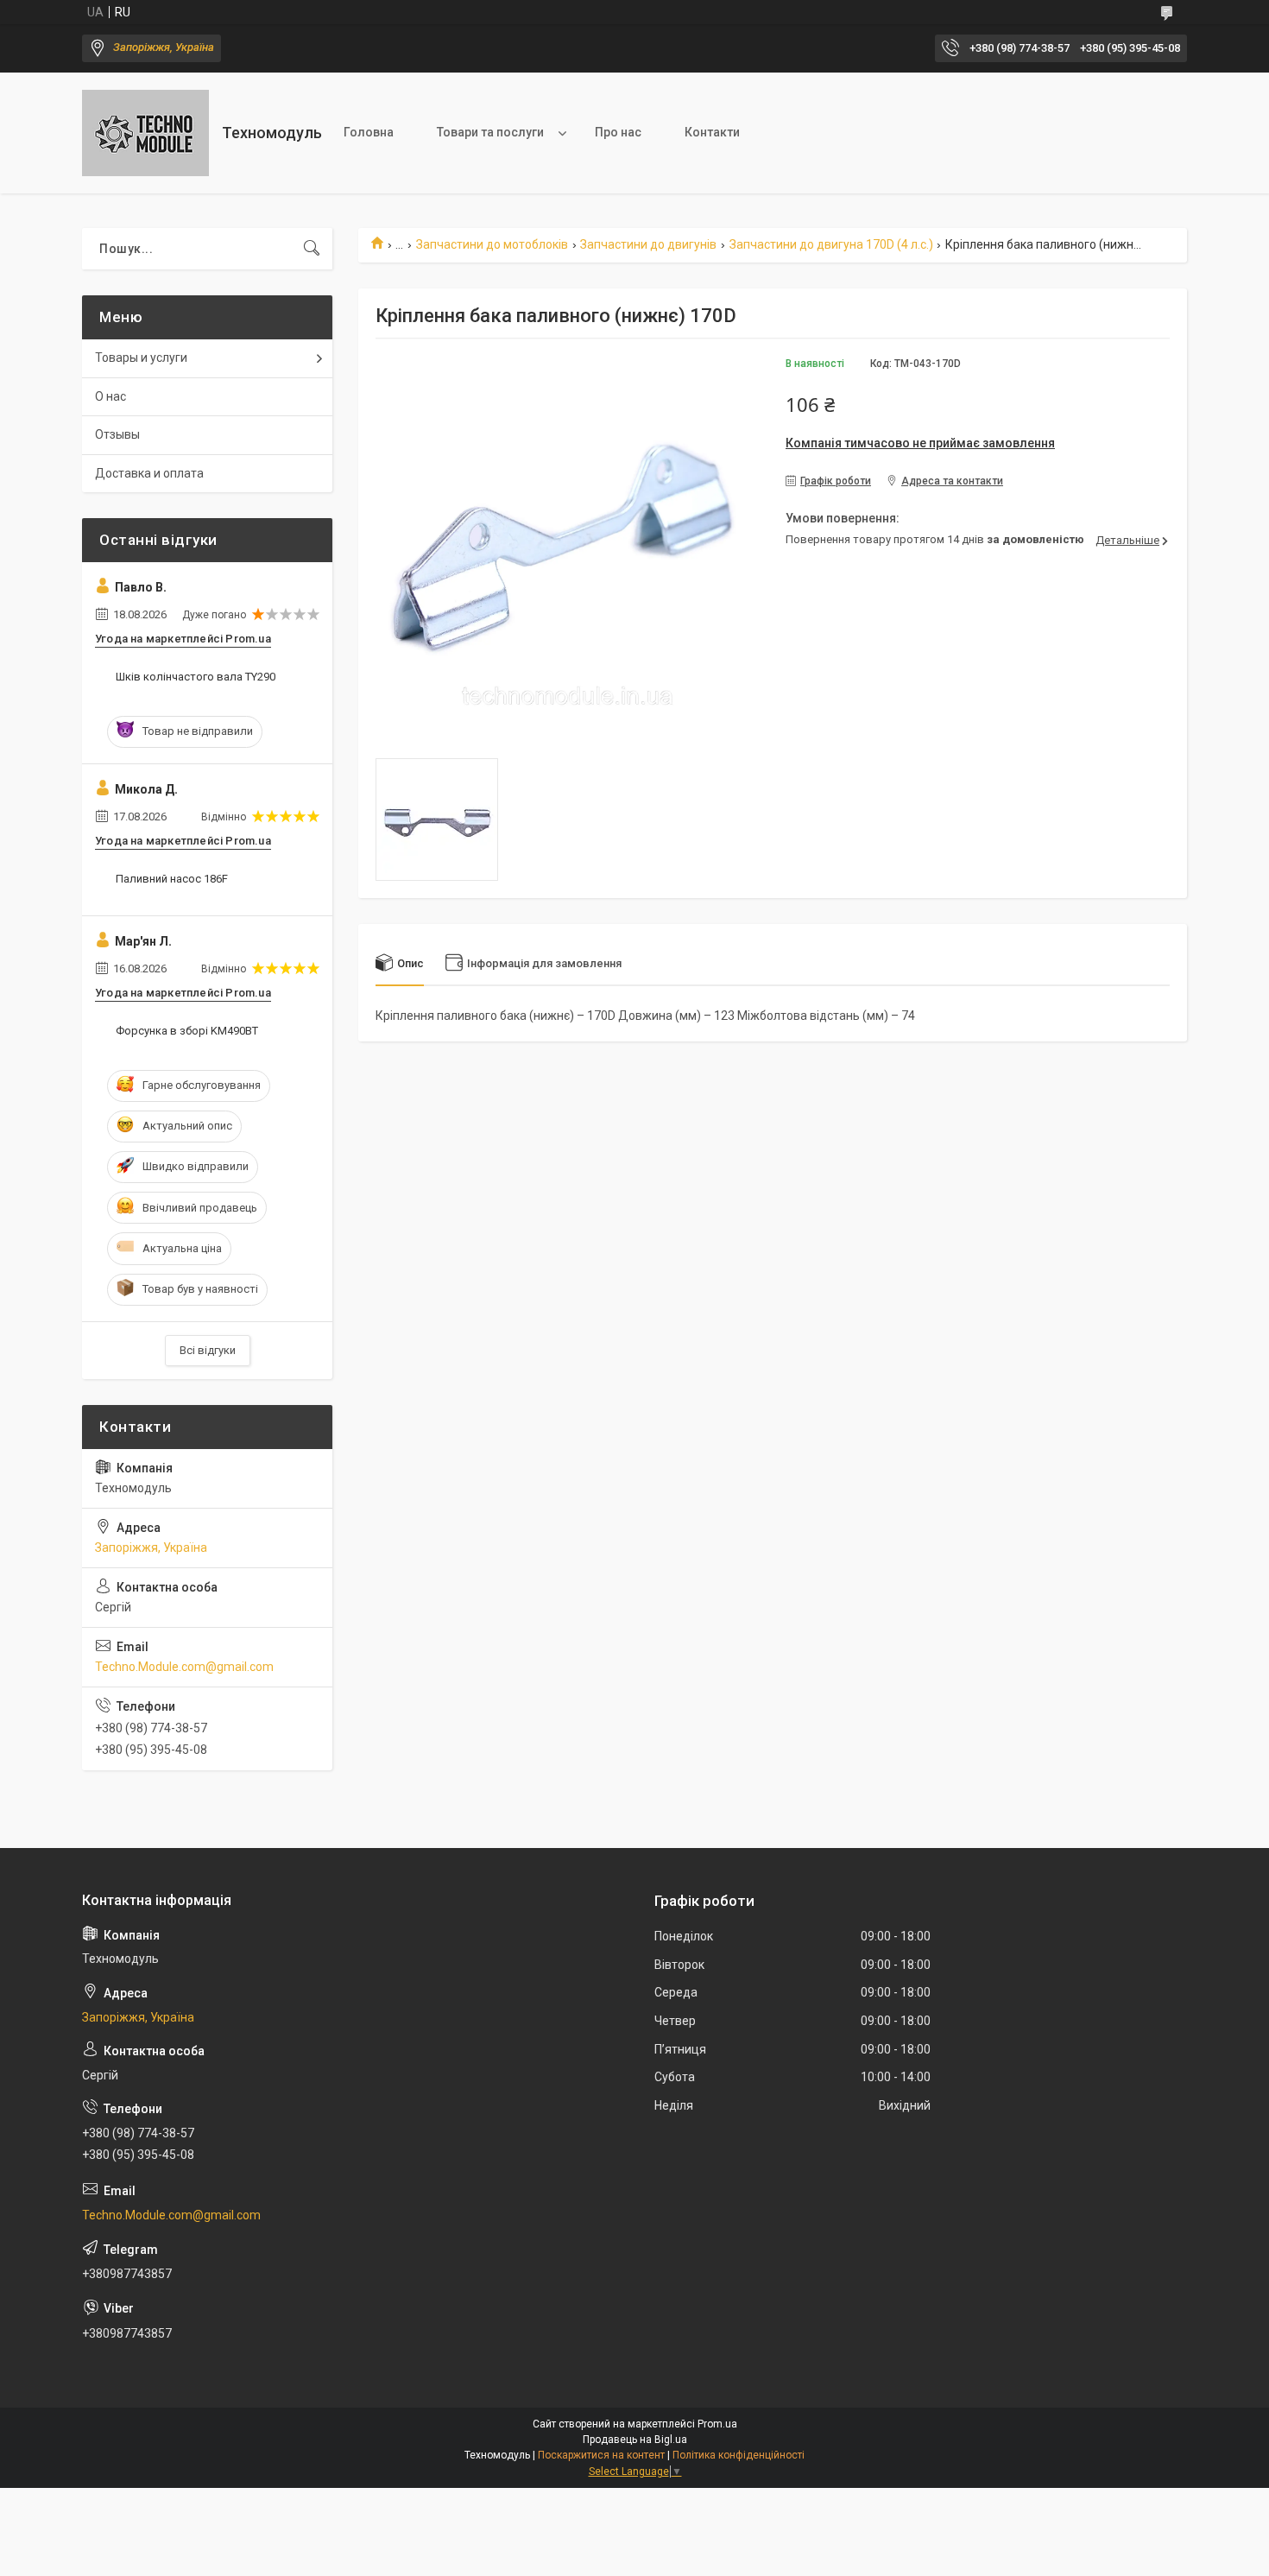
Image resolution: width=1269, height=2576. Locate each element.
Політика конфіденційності (739, 2455)
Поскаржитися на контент (601, 2455)
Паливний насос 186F (172, 879)
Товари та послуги (490, 132)
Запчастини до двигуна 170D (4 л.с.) (831, 244)
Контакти (712, 132)
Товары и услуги (141, 358)
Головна (369, 132)
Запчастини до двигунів (648, 244)
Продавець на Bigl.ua (635, 2440)
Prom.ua (717, 2424)
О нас (110, 396)
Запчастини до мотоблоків (492, 244)
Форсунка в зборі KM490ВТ (187, 1031)
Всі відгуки (208, 1350)
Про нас (618, 132)
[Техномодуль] (145, 133)
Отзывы (117, 434)
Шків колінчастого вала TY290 (196, 677)
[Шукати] (312, 249)
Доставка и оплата (149, 473)
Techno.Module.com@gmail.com (184, 1667)
